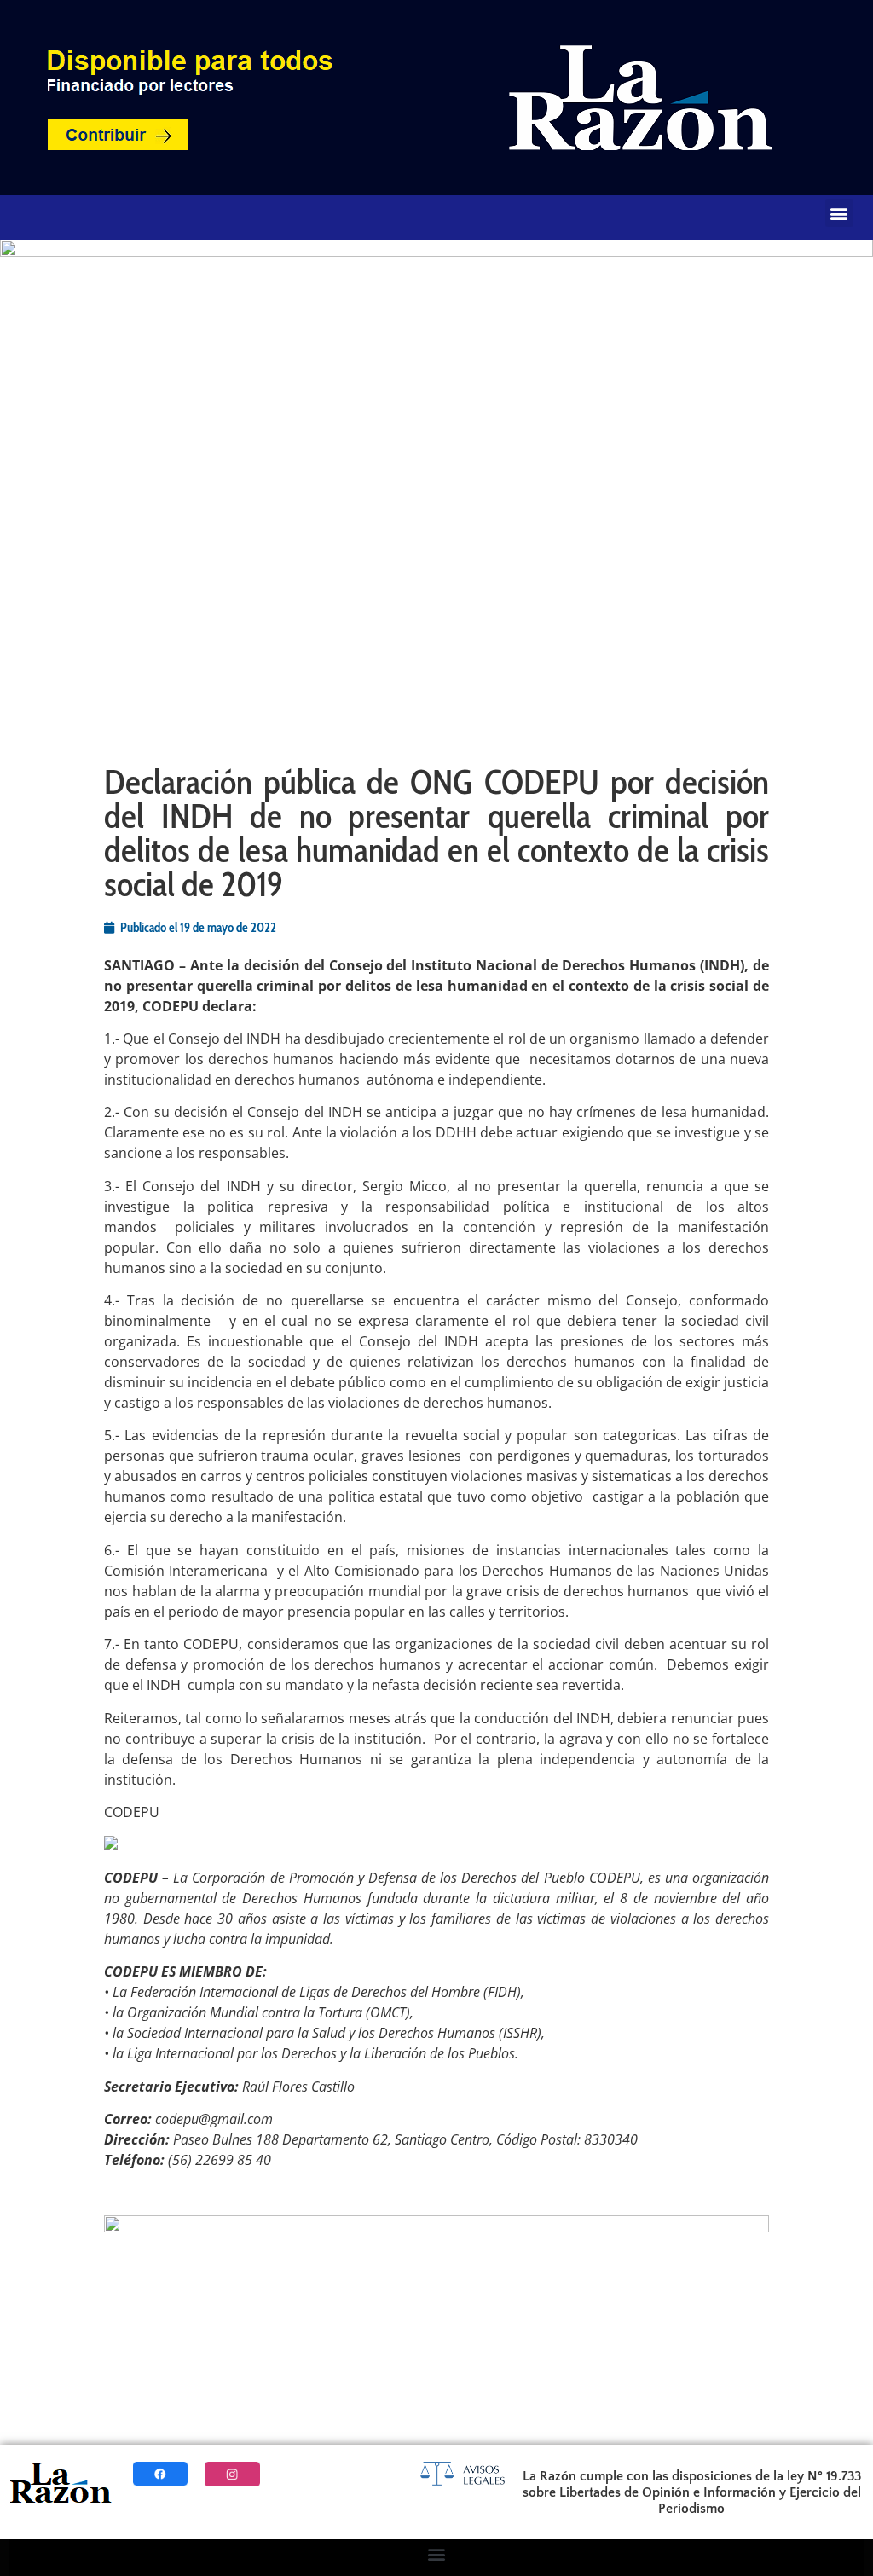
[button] (839, 213)
